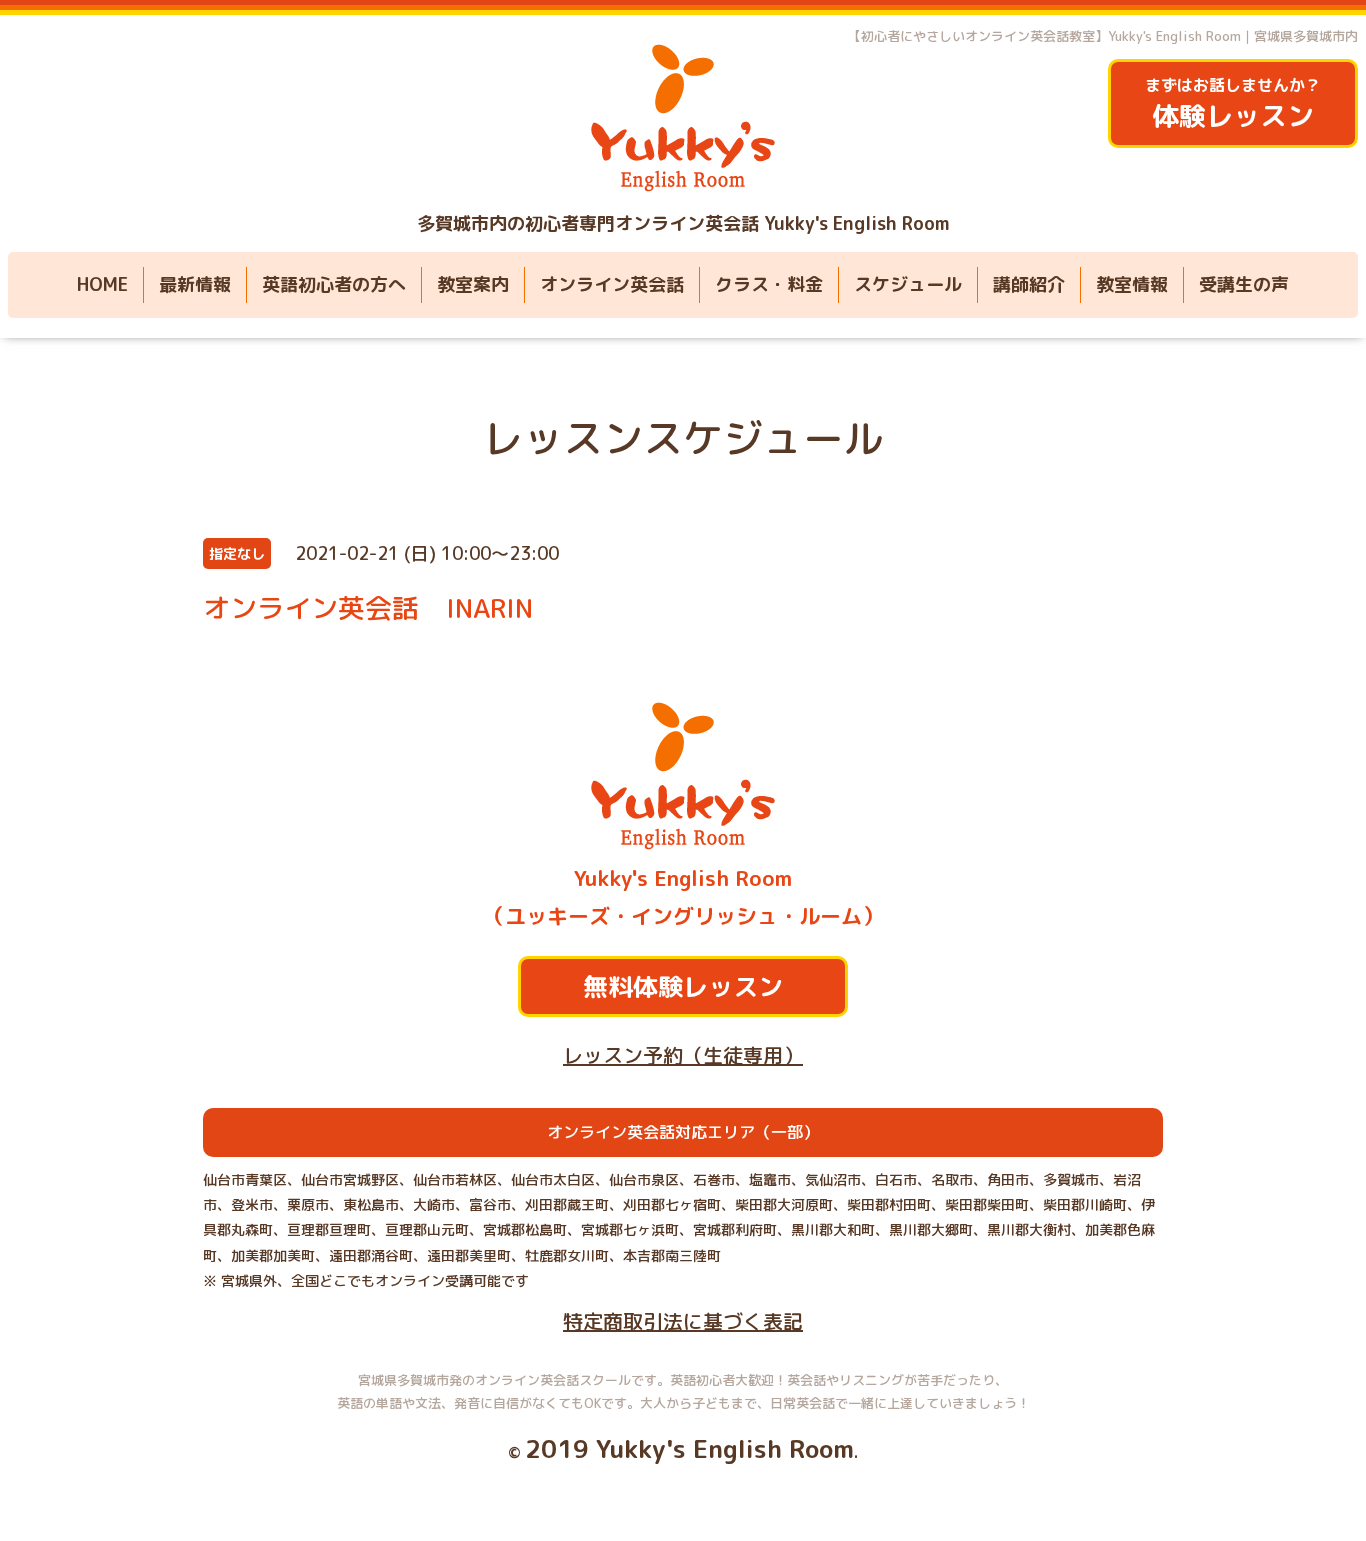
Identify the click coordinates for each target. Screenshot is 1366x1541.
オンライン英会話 (612, 284)
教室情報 (1132, 284)
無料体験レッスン (683, 986)
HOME (102, 284)
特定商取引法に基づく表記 (683, 1321)
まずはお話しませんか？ (1233, 104)
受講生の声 (1244, 284)
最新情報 (195, 284)
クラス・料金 (769, 284)
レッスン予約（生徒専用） (683, 1055)
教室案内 (473, 284)
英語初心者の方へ (334, 284)
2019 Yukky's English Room (689, 1448)
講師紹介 (1029, 284)
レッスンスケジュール (683, 438)
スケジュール (908, 284)
